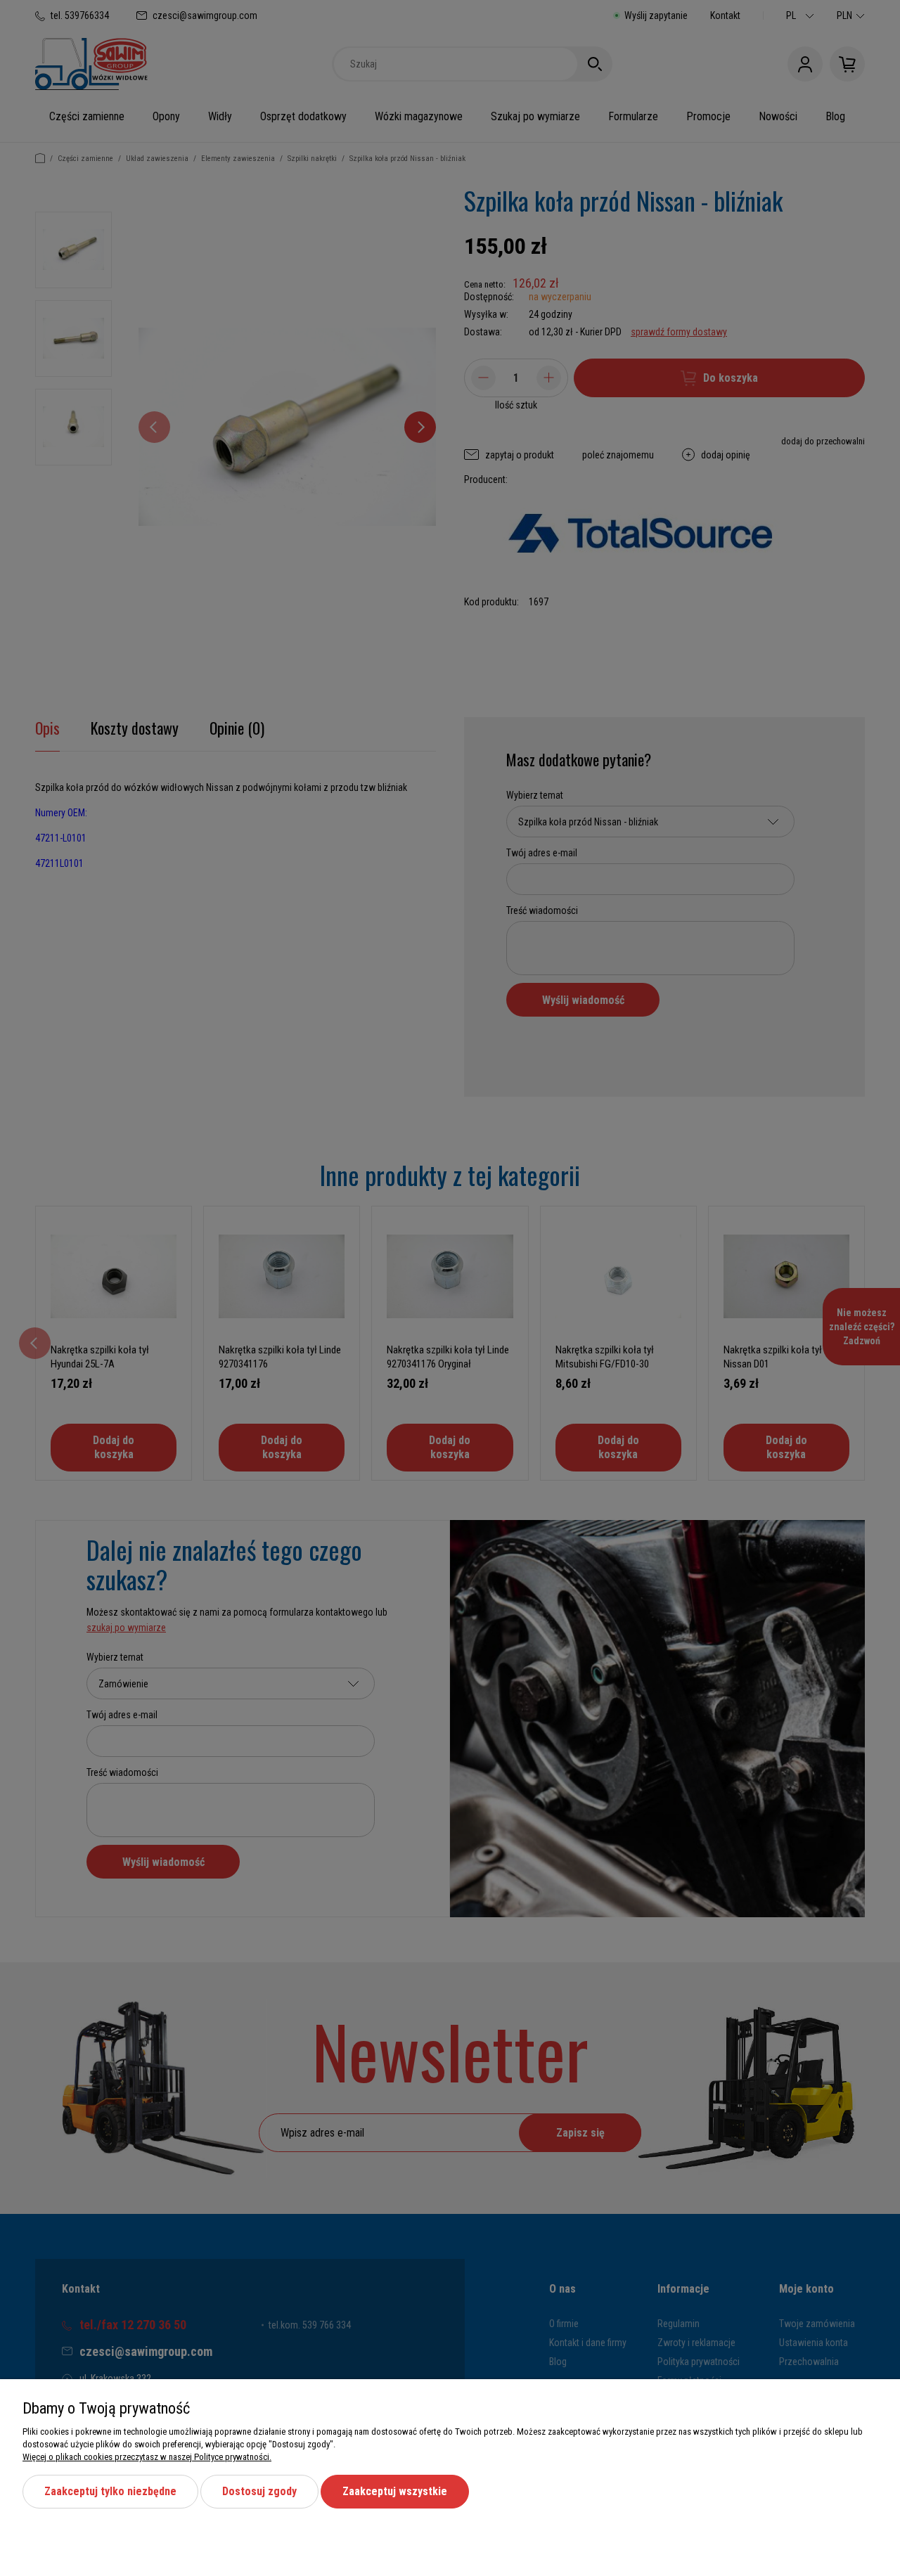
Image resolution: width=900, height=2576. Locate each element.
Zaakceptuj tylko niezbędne (110, 2491)
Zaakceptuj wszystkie (395, 2491)
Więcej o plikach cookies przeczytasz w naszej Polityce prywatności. (147, 2457)
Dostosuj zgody (259, 2491)
